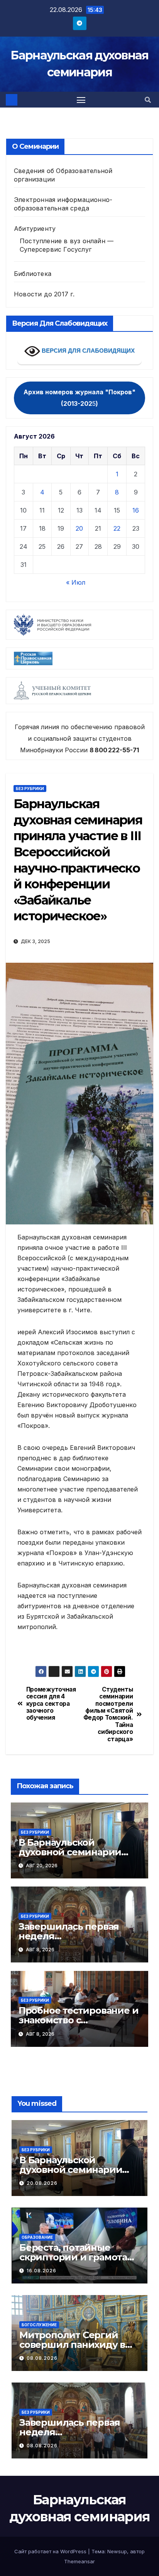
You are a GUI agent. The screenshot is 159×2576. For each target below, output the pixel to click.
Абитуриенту (35, 229)
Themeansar (79, 2561)
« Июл (76, 582)
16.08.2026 (41, 2271)
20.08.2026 (42, 2183)
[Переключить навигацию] (81, 100)
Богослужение (39, 2325)
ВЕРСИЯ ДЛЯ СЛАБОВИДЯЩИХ (87, 351)
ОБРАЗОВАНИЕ (37, 2237)
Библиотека (33, 274)
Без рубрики (30, 789)
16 (136, 510)
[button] (148, 100)
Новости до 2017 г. (44, 294)
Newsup (117, 2551)
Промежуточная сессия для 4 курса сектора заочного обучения (51, 1704)
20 (79, 528)
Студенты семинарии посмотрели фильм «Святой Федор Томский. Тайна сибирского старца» (108, 1714)
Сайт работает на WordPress (51, 2551)
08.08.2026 (42, 2358)
